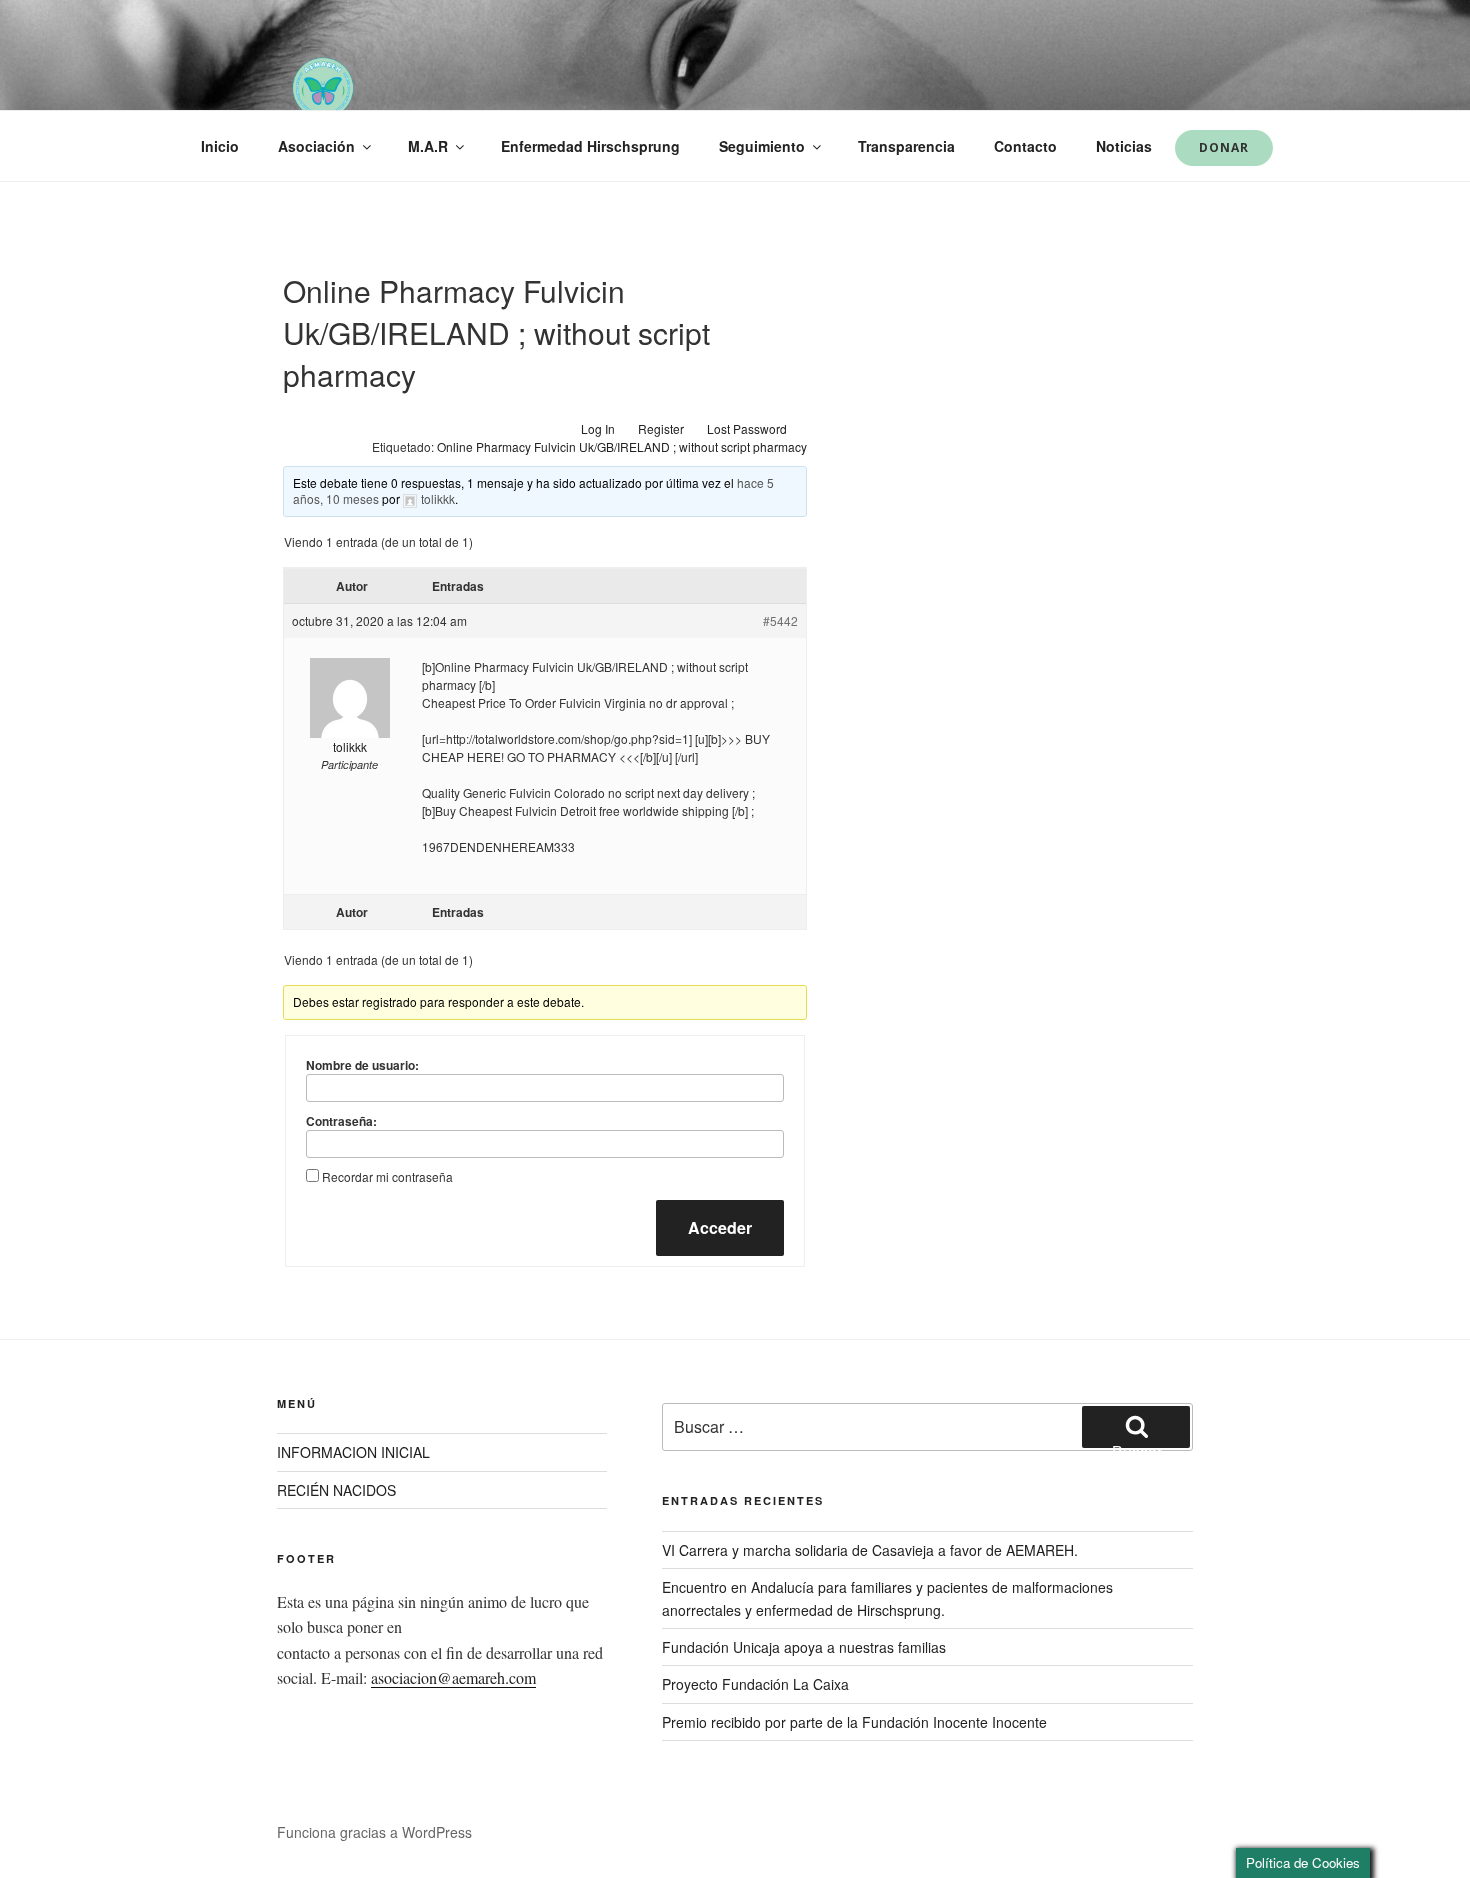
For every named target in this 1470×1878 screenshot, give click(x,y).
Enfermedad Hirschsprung (590, 146)
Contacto (1025, 146)
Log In (598, 428)
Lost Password (747, 428)
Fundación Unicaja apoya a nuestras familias (804, 1647)
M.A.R (428, 146)
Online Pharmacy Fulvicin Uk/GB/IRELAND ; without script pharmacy (622, 446)
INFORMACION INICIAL (353, 1452)
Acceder (720, 1227)
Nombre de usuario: (362, 1065)
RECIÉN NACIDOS (336, 1490)
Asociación (316, 146)
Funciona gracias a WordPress (374, 1832)
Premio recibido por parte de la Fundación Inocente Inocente (854, 1722)
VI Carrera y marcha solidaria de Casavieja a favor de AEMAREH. (870, 1550)
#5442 (780, 620)
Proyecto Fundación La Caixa (755, 1684)
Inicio (220, 146)
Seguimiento (762, 146)
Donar (1224, 147)
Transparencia (906, 146)
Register (661, 428)
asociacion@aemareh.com (453, 1677)
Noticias (1124, 146)
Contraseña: (341, 1121)
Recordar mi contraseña (387, 1176)
